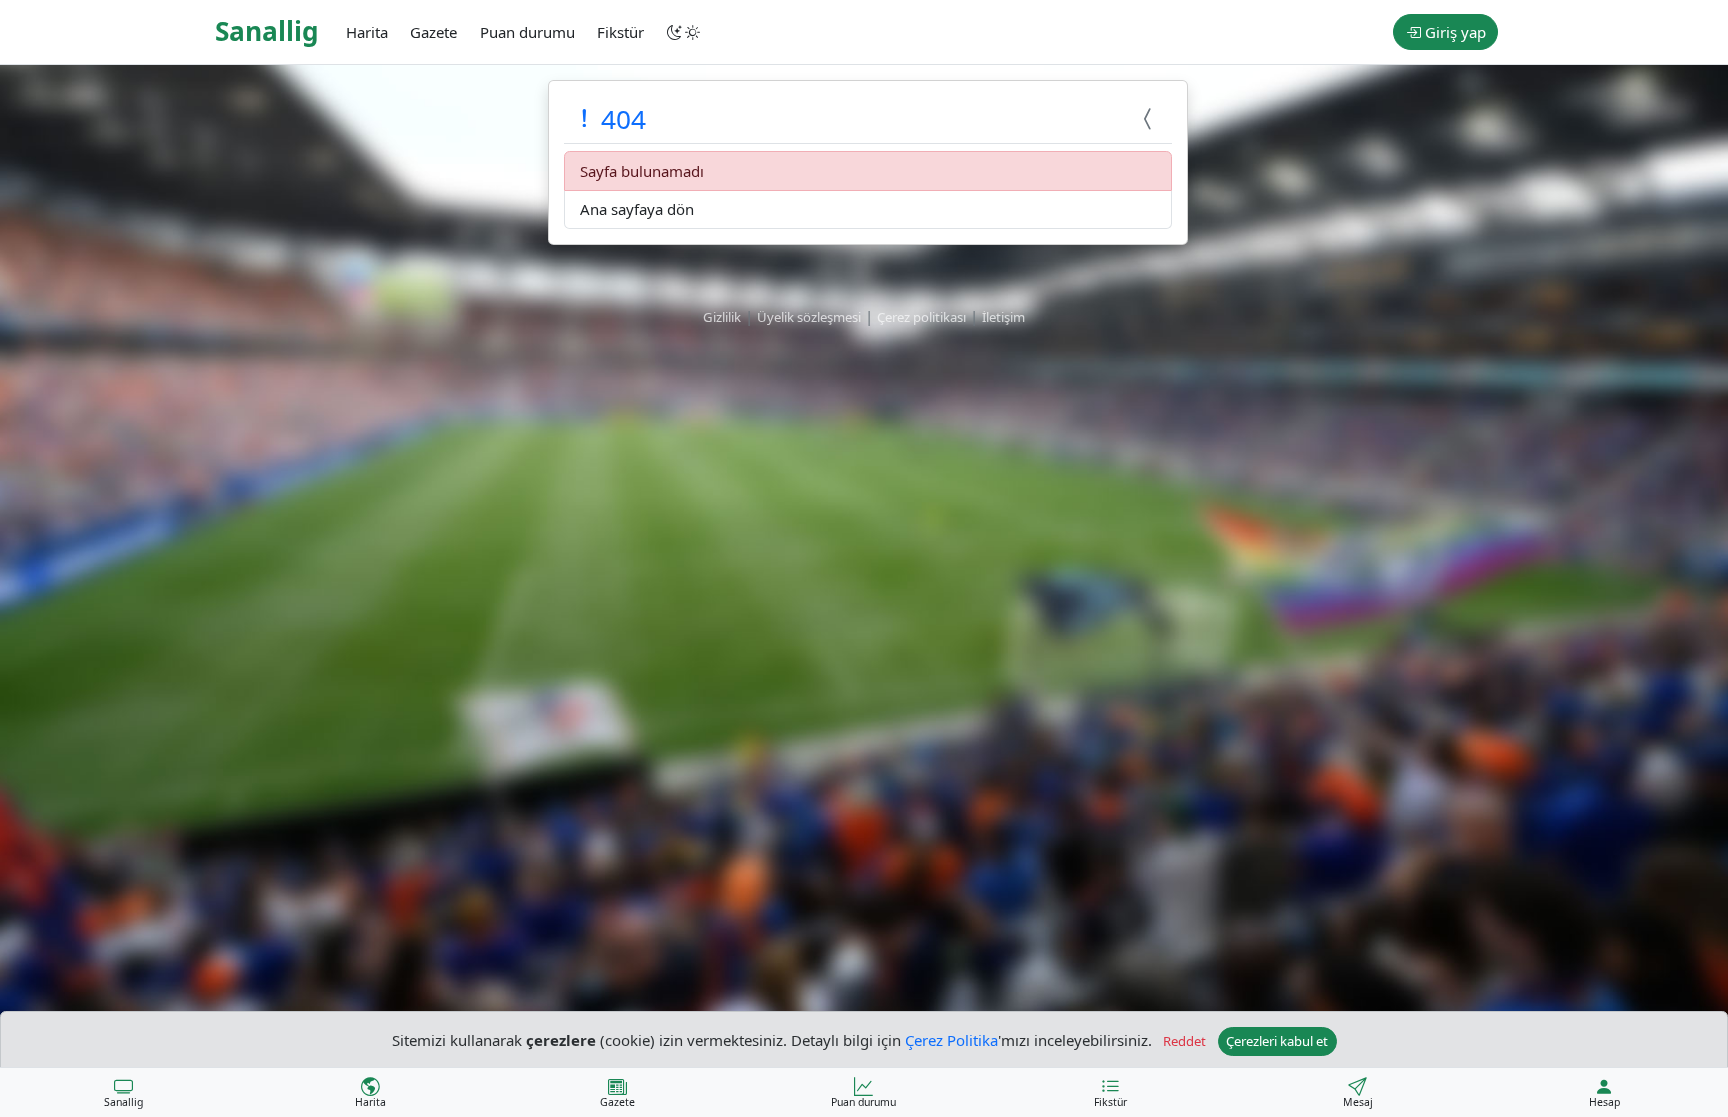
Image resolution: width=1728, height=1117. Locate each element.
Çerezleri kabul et (1277, 1041)
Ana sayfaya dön (637, 209)
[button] (685, 32)
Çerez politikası (921, 317)
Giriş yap (1453, 32)
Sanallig (267, 31)
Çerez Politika (951, 1039)
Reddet (1184, 1041)
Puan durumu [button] (527, 32)
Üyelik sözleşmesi (809, 317)
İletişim (1003, 317)
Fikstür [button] (620, 32)
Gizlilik (722, 317)
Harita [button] (367, 32)
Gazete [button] (433, 32)
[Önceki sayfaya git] (1150, 119)
